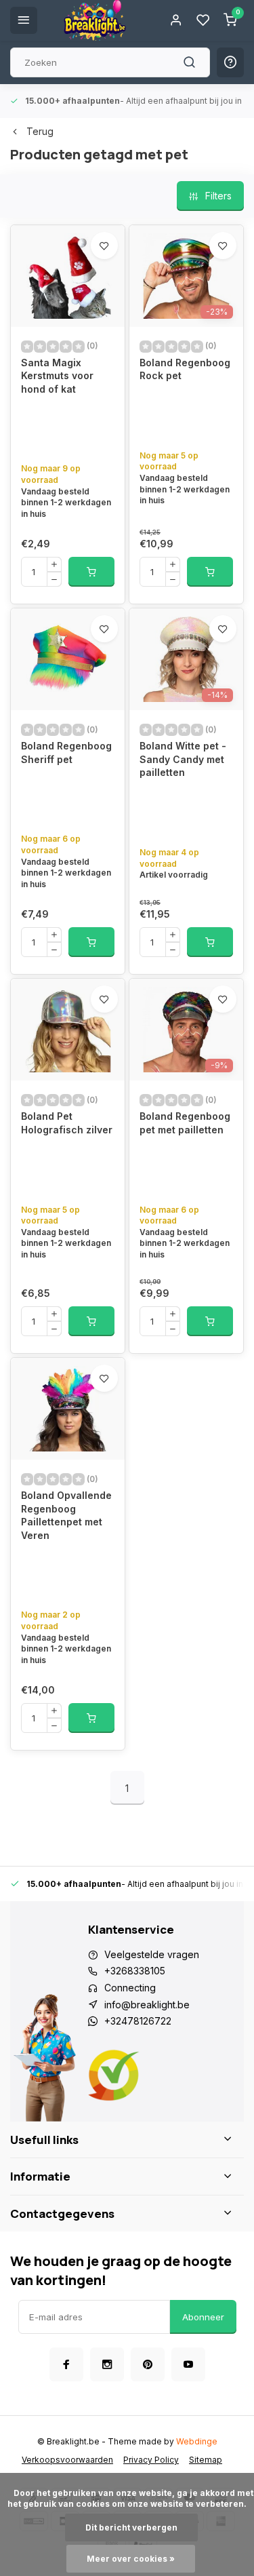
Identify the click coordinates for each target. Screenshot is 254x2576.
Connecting (130, 1988)
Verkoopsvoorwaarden (67, 2460)
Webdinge (197, 2441)
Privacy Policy (151, 2460)
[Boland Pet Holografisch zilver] (68, 1030)
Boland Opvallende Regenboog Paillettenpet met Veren (66, 1515)
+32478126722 (138, 2021)
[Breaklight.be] (95, 20)
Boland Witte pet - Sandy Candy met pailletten (183, 759)
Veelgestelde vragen (152, 1954)
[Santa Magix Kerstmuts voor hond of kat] (68, 276)
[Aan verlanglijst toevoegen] (104, 246)
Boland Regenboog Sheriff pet (66, 753)
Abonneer (203, 2317)
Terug (40, 131)
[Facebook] (66, 2364)
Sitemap (206, 2460)
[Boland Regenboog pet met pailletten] (186, 1030)
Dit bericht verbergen (131, 2528)
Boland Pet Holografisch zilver (67, 1123)
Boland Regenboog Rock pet (185, 369)
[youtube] (188, 2364)
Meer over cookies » (131, 2559)
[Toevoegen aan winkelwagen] (91, 572)
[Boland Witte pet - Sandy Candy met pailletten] (186, 659)
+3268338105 (135, 1971)
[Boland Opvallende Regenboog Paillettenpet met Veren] (68, 1409)
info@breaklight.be (147, 2005)
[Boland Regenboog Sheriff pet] (68, 659)
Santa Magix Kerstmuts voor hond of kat (57, 376)
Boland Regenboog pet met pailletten (185, 1123)
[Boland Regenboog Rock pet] (186, 276)
